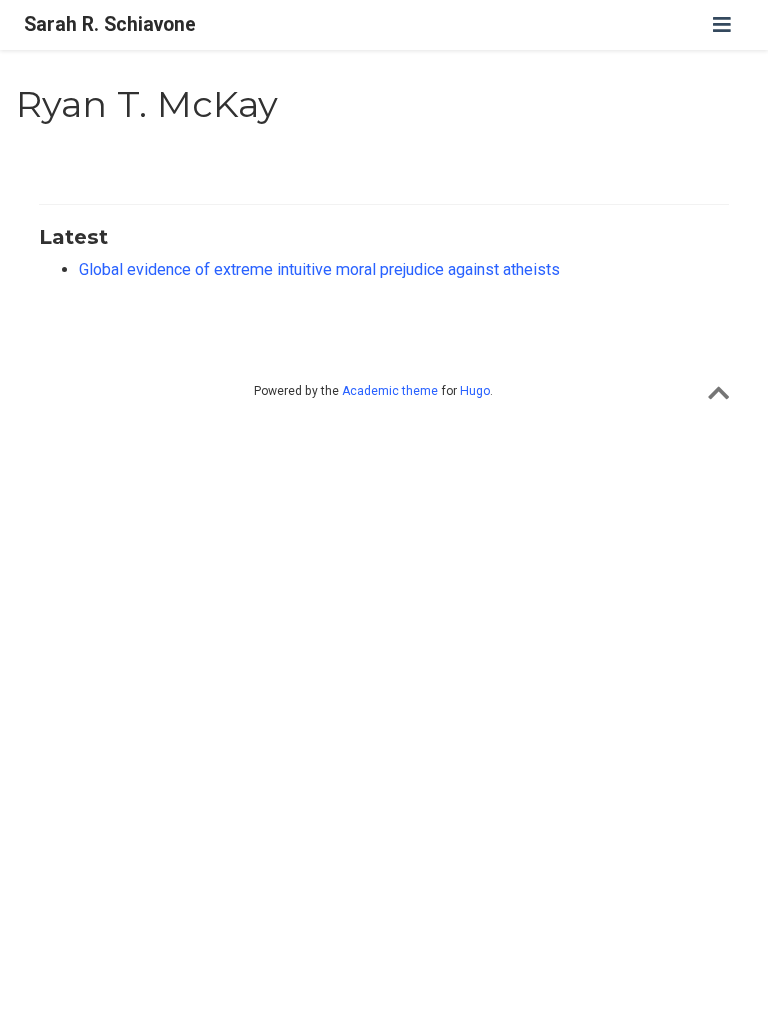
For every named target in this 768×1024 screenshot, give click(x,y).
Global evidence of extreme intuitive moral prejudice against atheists (319, 269)
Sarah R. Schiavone (110, 24)
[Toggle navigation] (722, 25)
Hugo (475, 391)
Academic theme (390, 391)
